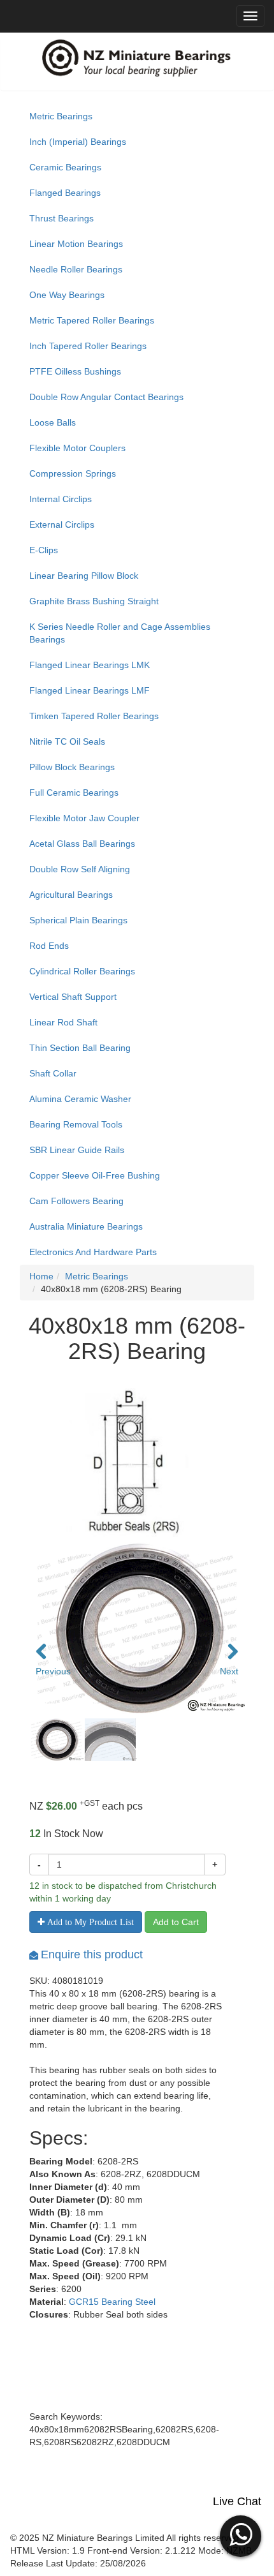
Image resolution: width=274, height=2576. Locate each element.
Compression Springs (73, 473)
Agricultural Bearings (71, 895)
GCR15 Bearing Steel (112, 2302)
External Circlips (62, 525)
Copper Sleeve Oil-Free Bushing (95, 1175)
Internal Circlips (61, 499)
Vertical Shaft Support (73, 997)
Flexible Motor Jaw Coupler (84, 818)
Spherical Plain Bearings (78, 920)
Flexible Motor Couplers (77, 448)
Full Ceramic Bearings (74, 793)
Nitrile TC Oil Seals (67, 741)
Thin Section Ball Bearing (80, 1048)
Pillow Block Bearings (72, 767)
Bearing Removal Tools (76, 1124)
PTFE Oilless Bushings (75, 371)
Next (229, 1671)
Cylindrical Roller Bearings (82, 971)
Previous (48, 1671)
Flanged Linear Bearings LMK (90, 665)
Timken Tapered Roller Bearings (94, 716)
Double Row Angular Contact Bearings (106, 397)
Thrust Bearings (61, 218)
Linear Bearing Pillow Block (84, 576)
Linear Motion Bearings (76, 244)
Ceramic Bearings (65, 167)
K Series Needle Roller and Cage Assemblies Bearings (120, 633)
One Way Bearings (67, 295)
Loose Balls (53, 422)
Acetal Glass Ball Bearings (82, 844)
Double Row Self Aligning (80, 869)
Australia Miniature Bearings (86, 1226)
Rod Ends (49, 946)
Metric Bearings (61, 116)
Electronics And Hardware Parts (93, 1252)
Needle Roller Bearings (76, 269)
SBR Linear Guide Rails (77, 1150)
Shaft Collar (53, 1073)
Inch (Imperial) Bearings (78, 142)
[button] (241, 2535)
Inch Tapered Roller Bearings (88, 346)
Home (41, 1276)
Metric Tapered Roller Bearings (92, 320)
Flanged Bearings (65, 193)
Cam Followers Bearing (76, 1201)
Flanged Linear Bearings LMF (90, 690)
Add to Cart (176, 1922)
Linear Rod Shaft (63, 1022)
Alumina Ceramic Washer (80, 1099)
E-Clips (44, 550)
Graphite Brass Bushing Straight (94, 601)
